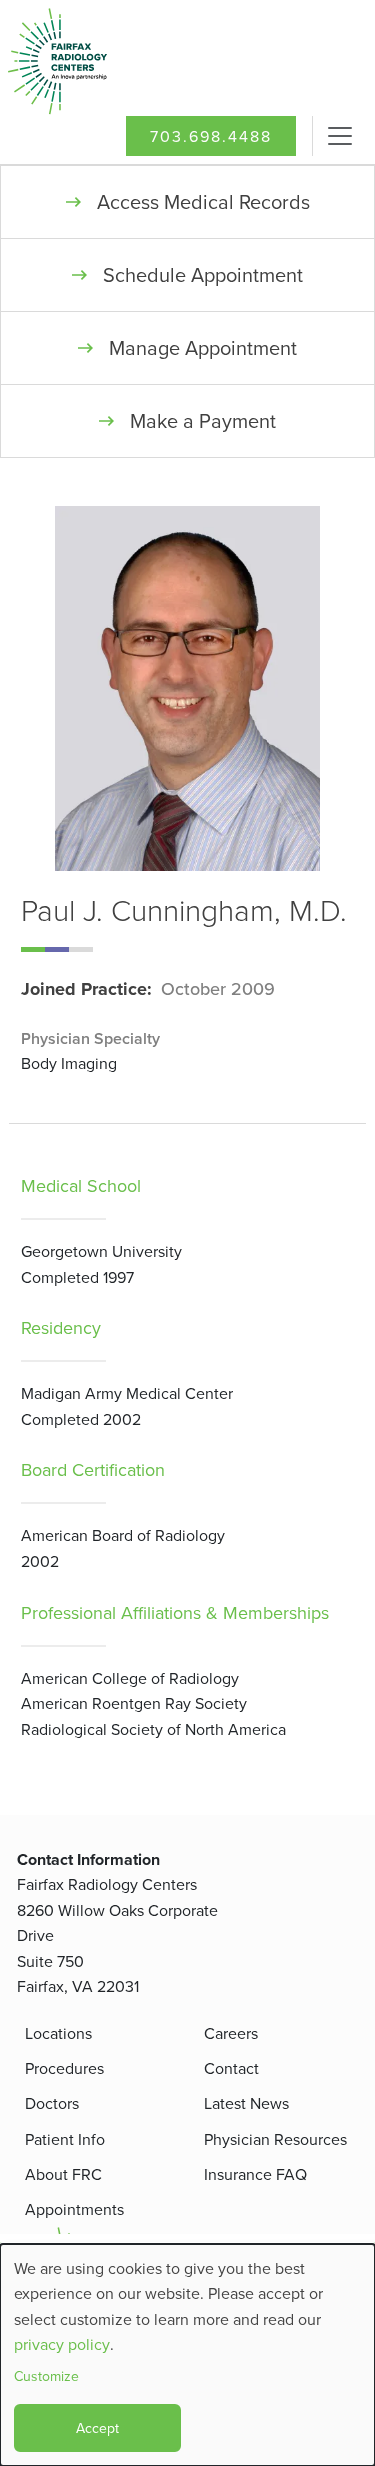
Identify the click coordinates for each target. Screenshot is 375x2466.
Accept (97, 2428)
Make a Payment (203, 420)
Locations (58, 2033)
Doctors (52, 2103)
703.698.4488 (211, 136)
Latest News (246, 2103)
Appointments (74, 2209)
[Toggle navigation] (340, 136)
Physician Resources (275, 2139)
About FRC (63, 2174)
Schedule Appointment (203, 274)
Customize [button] (46, 2376)
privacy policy (62, 2344)
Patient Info (65, 2139)
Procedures (64, 2068)
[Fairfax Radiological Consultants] (95, 62)
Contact (231, 2068)
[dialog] (187, 2355)
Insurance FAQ (255, 2174)
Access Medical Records (203, 201)
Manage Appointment (203, 347)
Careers (231, 2033)
